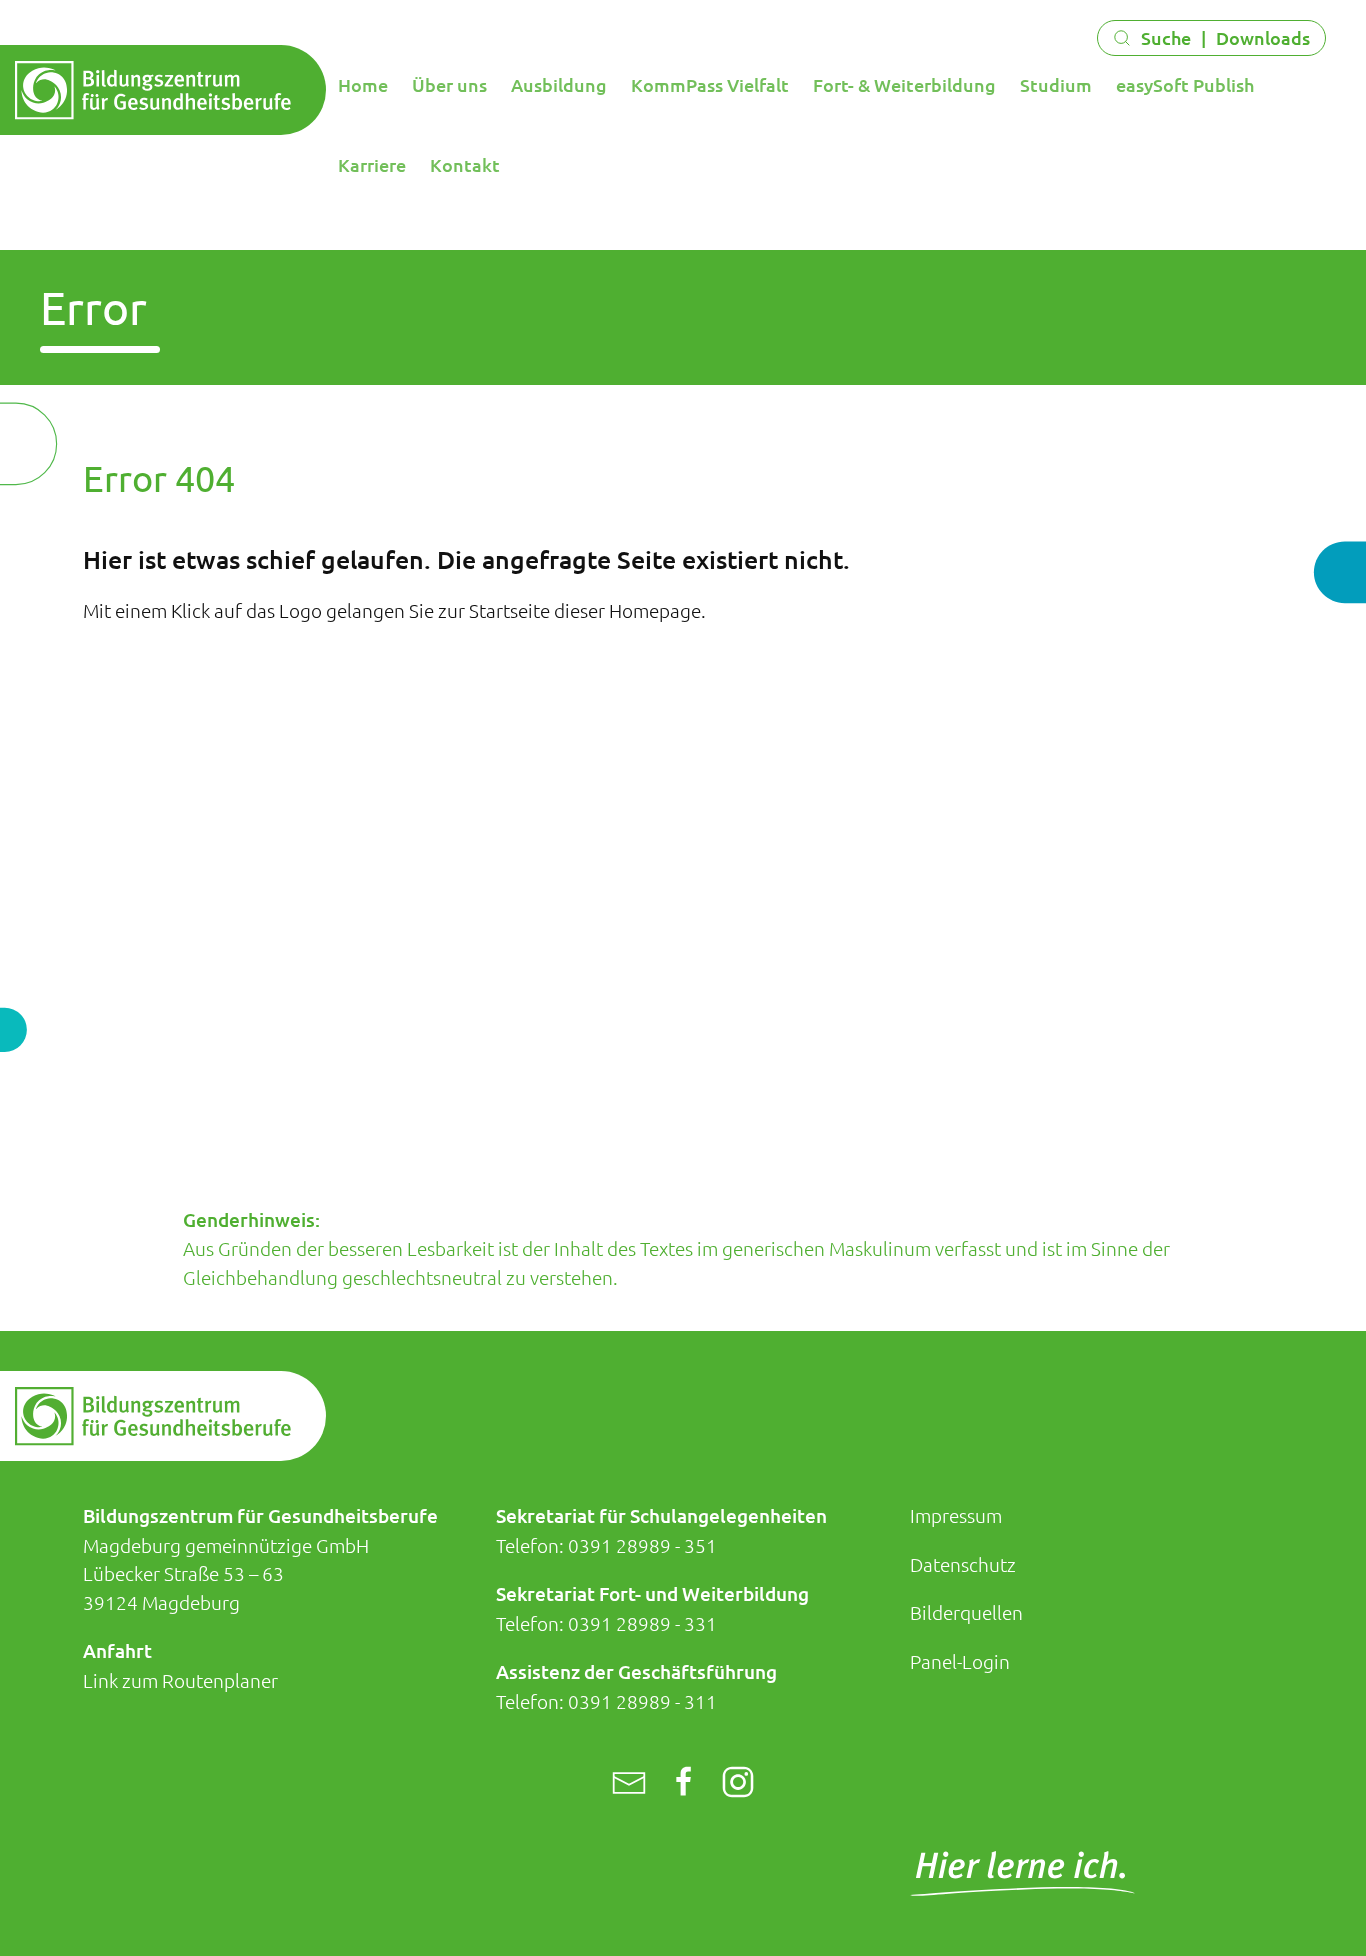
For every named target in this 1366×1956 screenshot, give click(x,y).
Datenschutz (963, 1564)
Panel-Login (960, 1661)
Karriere (372, 164)
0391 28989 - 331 (642, 1623)
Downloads (1263, 37)
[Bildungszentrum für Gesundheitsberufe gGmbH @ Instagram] (738, 1783)
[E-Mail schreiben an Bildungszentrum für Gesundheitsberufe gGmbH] (629, 1783)
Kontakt (465, 164)
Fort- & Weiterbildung (904, 84)
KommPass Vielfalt (710, 84)
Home (363, 84)
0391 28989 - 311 (642, 1701)
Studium (1056, 84)
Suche (1166, 37)
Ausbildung (559, 84)
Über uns (449, 84)
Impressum (956, 1515)
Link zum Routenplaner (180, 1680)
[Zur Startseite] (153, 91)
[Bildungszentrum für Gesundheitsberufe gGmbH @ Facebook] (684, 1783)
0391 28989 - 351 (642, 1545)
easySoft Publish (1185, 84)
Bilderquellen (966, 1612)
